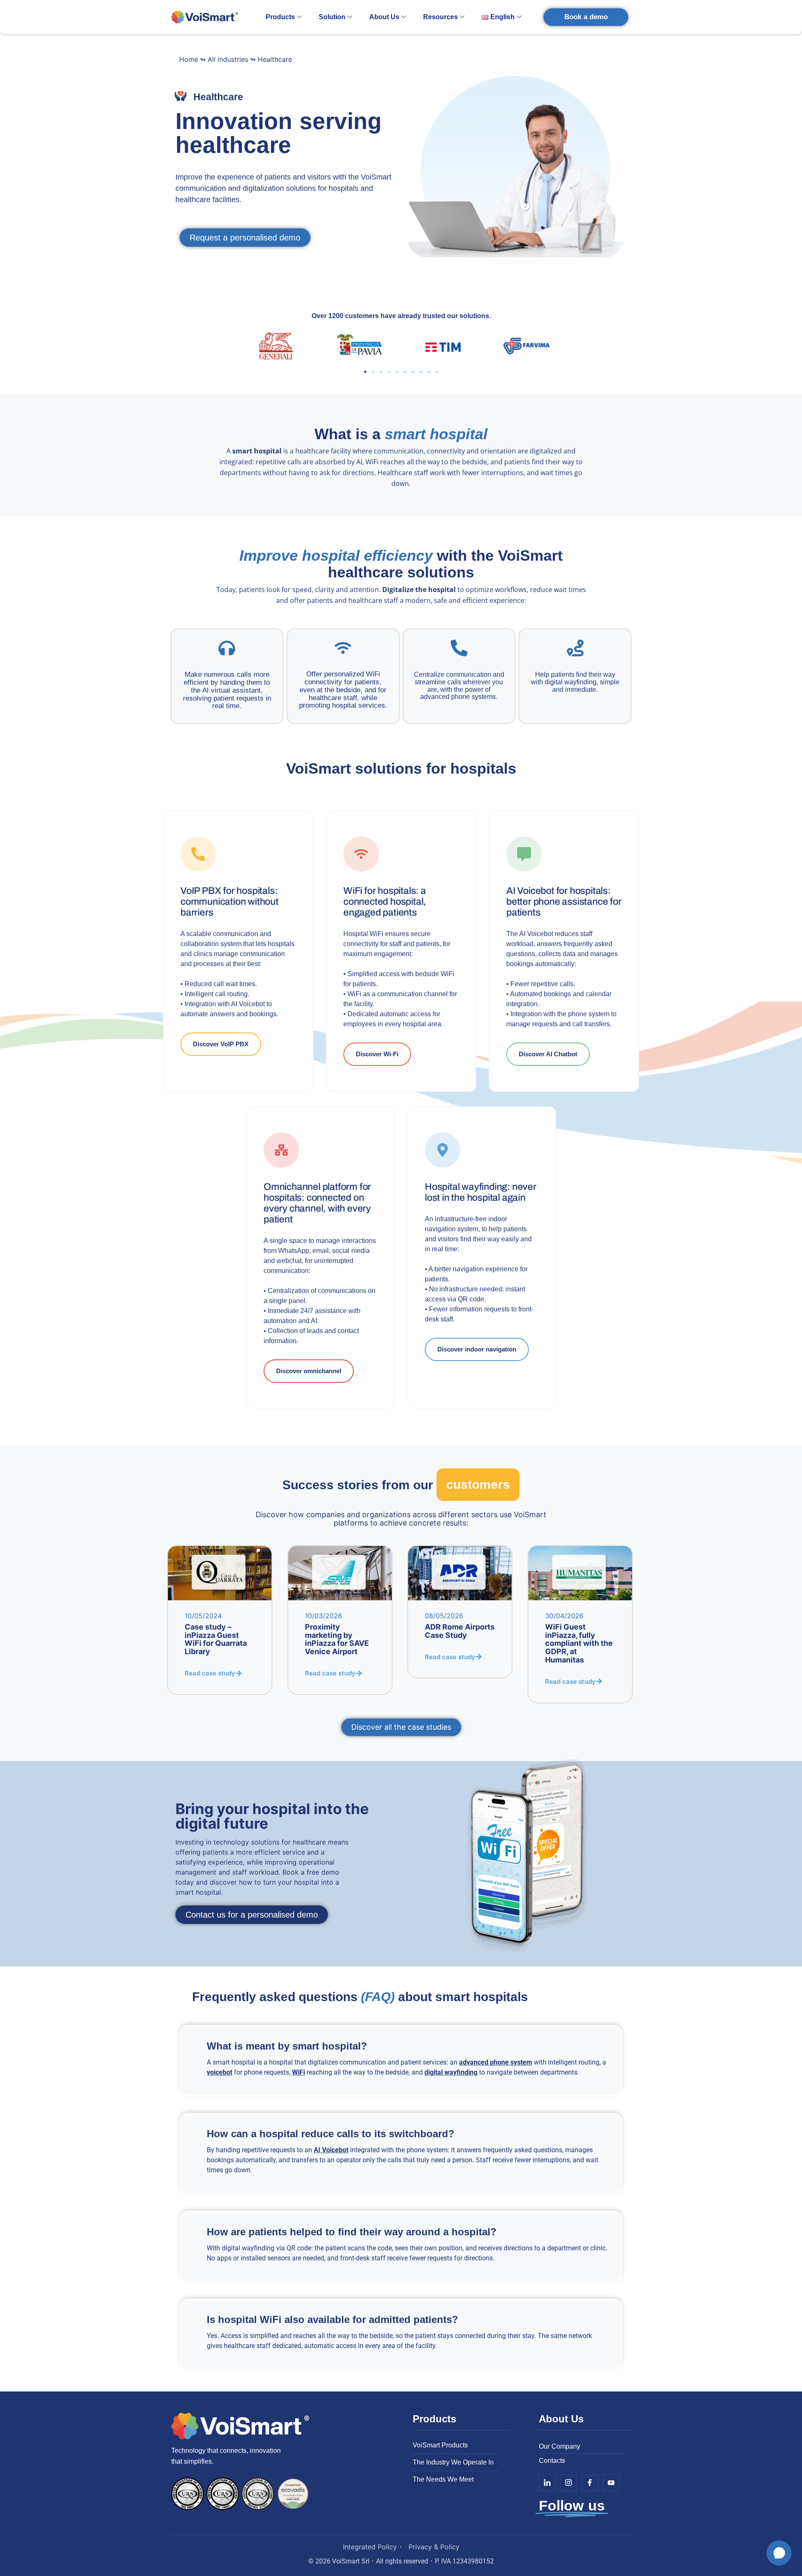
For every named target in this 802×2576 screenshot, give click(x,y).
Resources (440, 17)
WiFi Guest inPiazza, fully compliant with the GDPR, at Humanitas (579, 1643)
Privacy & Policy (434, 2547)
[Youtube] (611, 2483)
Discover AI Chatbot (548, 1054)
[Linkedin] (547, 2483)
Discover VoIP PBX (221, 1044)
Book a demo (586, 17)
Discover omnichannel (309, 1371)
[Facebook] (590, 2483)
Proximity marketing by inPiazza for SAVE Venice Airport (337, 1639)
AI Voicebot (331, 2150)
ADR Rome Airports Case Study (460, 1631)
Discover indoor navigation (477, 1349)
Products (280, 17)
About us (384, 17)
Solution (332, 17)
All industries (228, 59)
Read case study (210, 1673)
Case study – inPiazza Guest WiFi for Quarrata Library (216, 1639)
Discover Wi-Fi (377, 1054)
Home (189, 59)
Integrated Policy (370, 2547)
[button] (365, 372)
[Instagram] (569, 2483)
